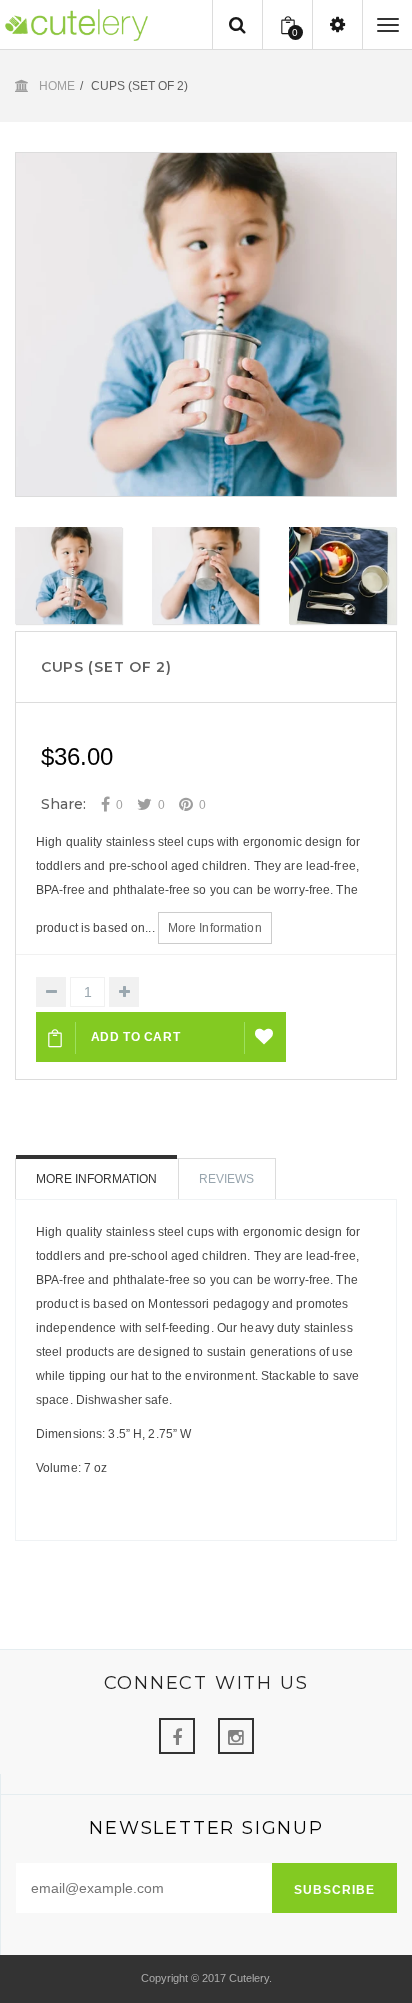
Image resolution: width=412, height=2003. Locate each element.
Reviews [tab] (226, 1179)
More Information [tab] (96, 1179)
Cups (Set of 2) (106, 667)
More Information (215, 928)
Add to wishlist (265, 1037)
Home (57, 86)
